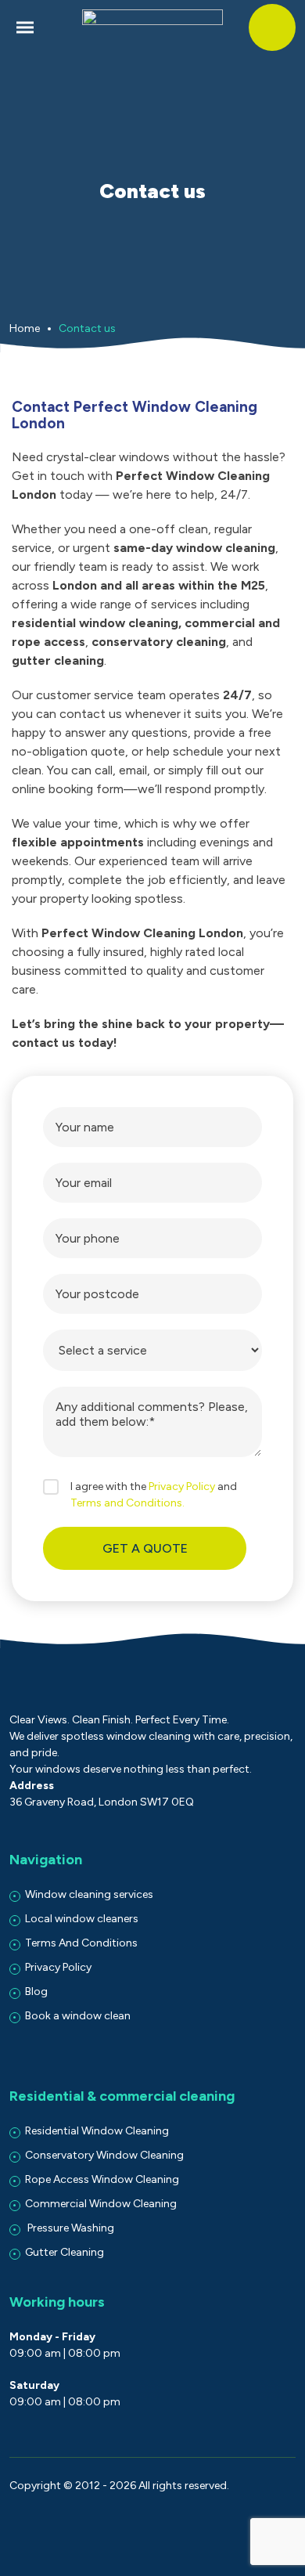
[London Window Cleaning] (153, 28)
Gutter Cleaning (65, 2252)
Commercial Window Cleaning (101, 2204)
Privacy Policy (182, 1486)
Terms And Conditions (81, 1943)
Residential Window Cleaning (97, 2131)
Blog (36, 1992)
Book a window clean (78, 2016)
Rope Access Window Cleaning (102, 2179)
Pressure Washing (70, 2228)
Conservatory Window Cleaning (104, 2155)
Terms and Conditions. (127, 1503)
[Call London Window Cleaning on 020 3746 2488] (272, 27)
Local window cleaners (82, 1919)
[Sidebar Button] (25, 28)
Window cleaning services (89, 1894)
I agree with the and (154, 1495)
